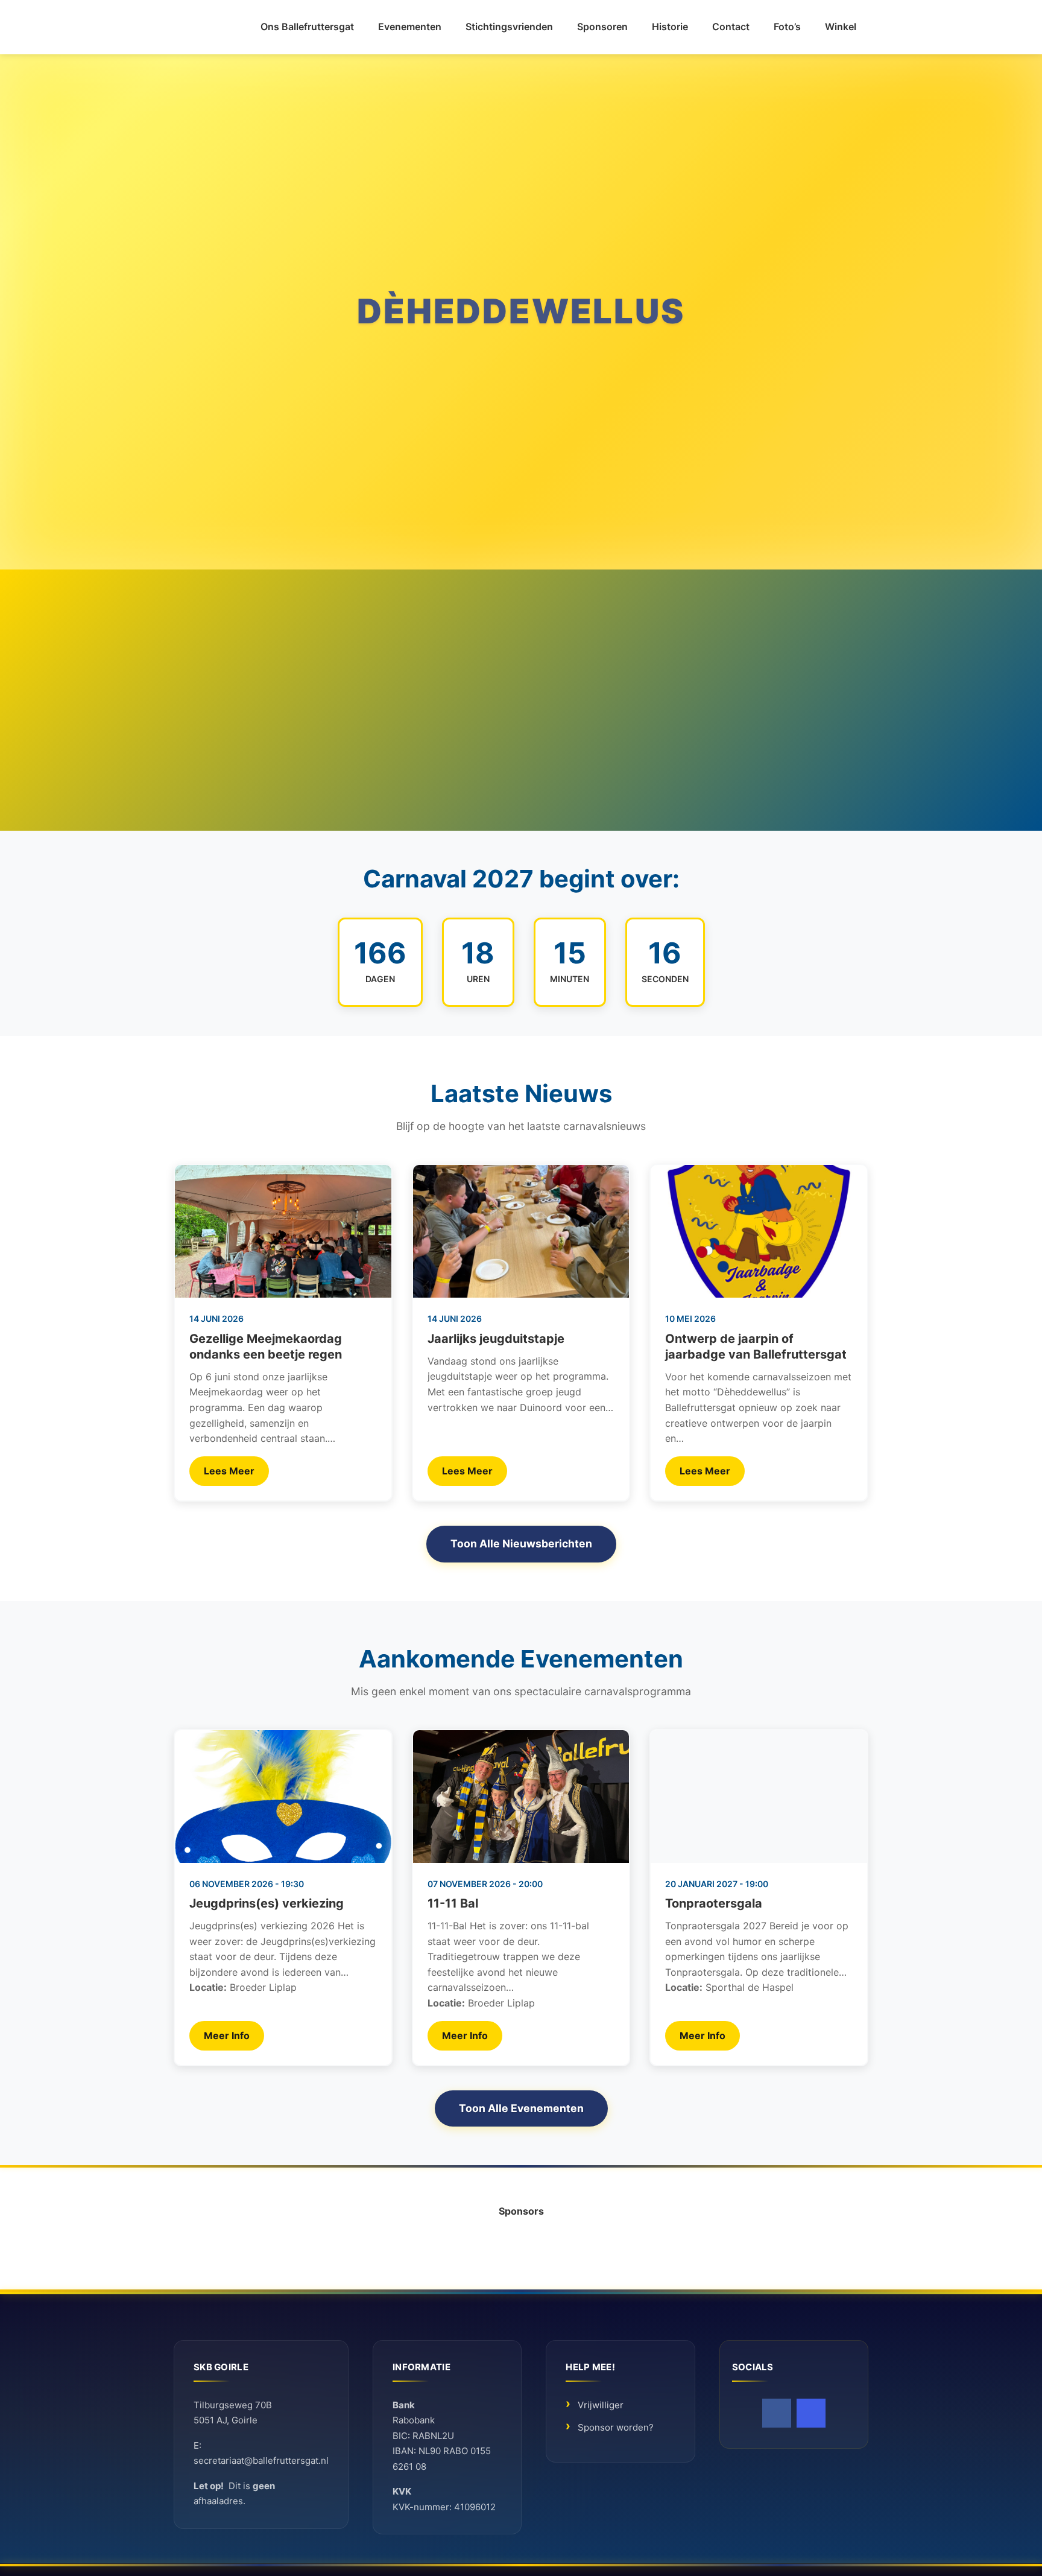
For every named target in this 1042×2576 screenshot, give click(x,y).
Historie (670, 27)
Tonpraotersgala (714, 1903)
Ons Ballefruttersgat (307, 27)
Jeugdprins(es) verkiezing (267, 1903)
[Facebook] (777, 2413)
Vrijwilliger (601, 2405)
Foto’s (787, 27)
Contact (731, 27)
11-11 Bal (453, 1903)
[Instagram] (811, 2413)
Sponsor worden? (616, 2428)
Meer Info (227, 2035)
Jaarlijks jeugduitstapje (496, 1339)
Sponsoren (602, 27)
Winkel (841, 27)
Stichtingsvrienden (509, 27)
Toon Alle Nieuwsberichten (521, 1543)
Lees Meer (229, 1471)
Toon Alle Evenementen (521, 2108)
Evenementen (410, 27)
